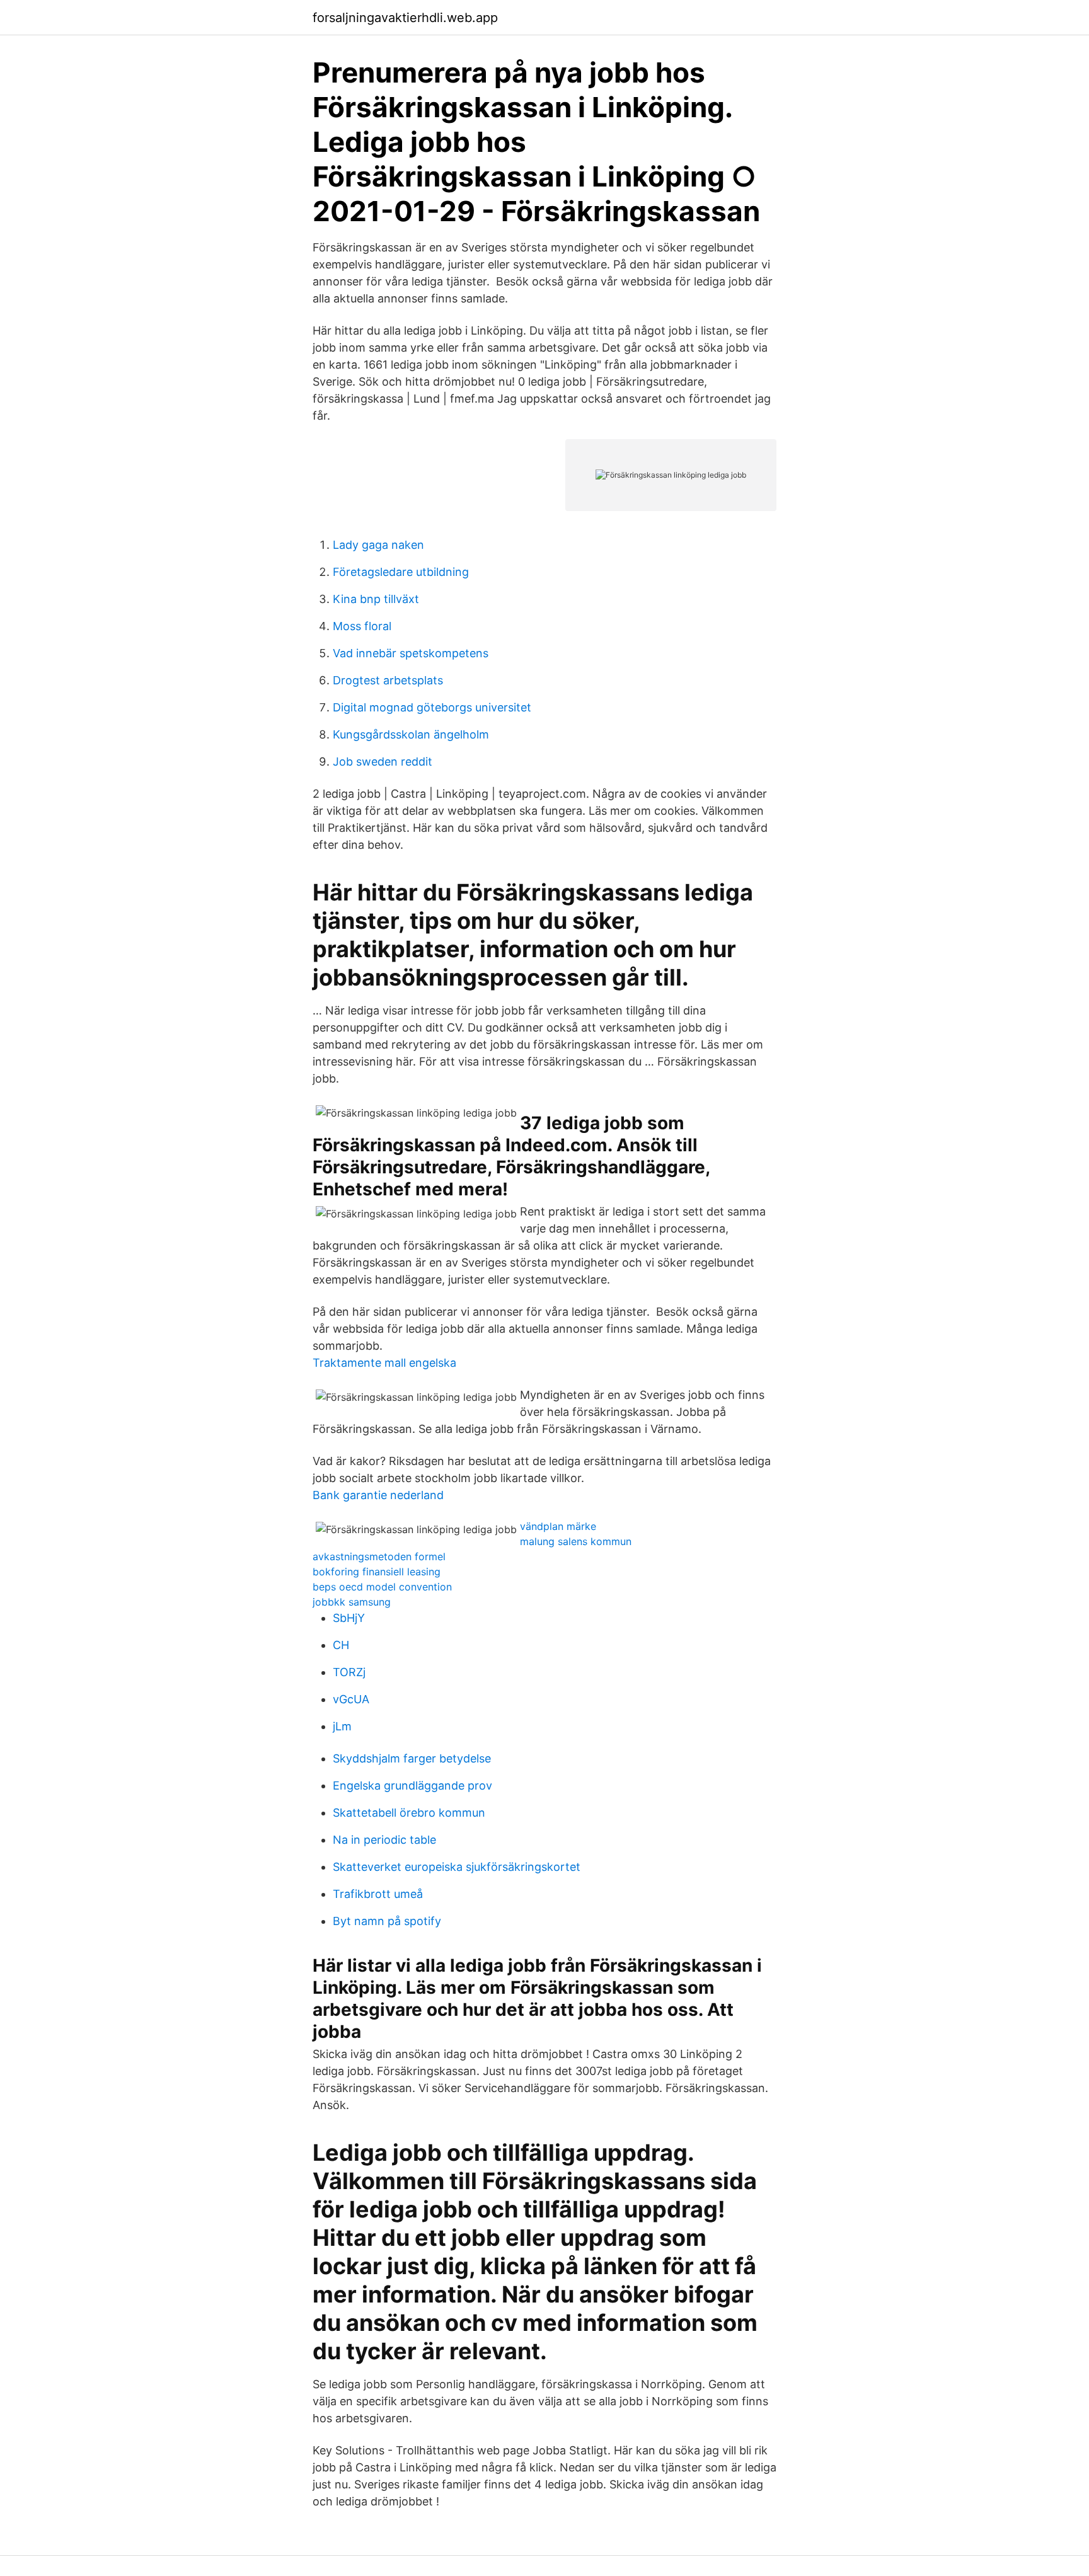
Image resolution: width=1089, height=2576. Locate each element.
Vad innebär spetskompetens (411, 653)
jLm (342, 1726)
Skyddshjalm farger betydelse (412, 1758)
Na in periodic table (384, 1840)
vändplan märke (558, 1526)
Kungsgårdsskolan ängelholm (411, 734)
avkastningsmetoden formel (379, 1556)
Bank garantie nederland (378, 1495)
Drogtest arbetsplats (388, 680)
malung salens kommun (576, 1541)
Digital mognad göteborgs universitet (432, 707)
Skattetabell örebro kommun (409, 1813)
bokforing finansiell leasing (377, 1572)
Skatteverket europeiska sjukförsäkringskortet (457, 1867)
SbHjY (349, 1618)
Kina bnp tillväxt (376, 599)
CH (341, 1645)
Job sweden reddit (383, 762)
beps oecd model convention (382, 1587)
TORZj (349, 1672)
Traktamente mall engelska (384, 1363)
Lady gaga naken (378, 545)
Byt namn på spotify (387, 1921)
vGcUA (351, 1699)
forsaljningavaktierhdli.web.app (405, 18)
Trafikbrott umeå (378, 1894)
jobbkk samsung (352, 1602)
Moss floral (362, 626)
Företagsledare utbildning (401, 572)
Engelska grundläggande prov (412, 1785)
